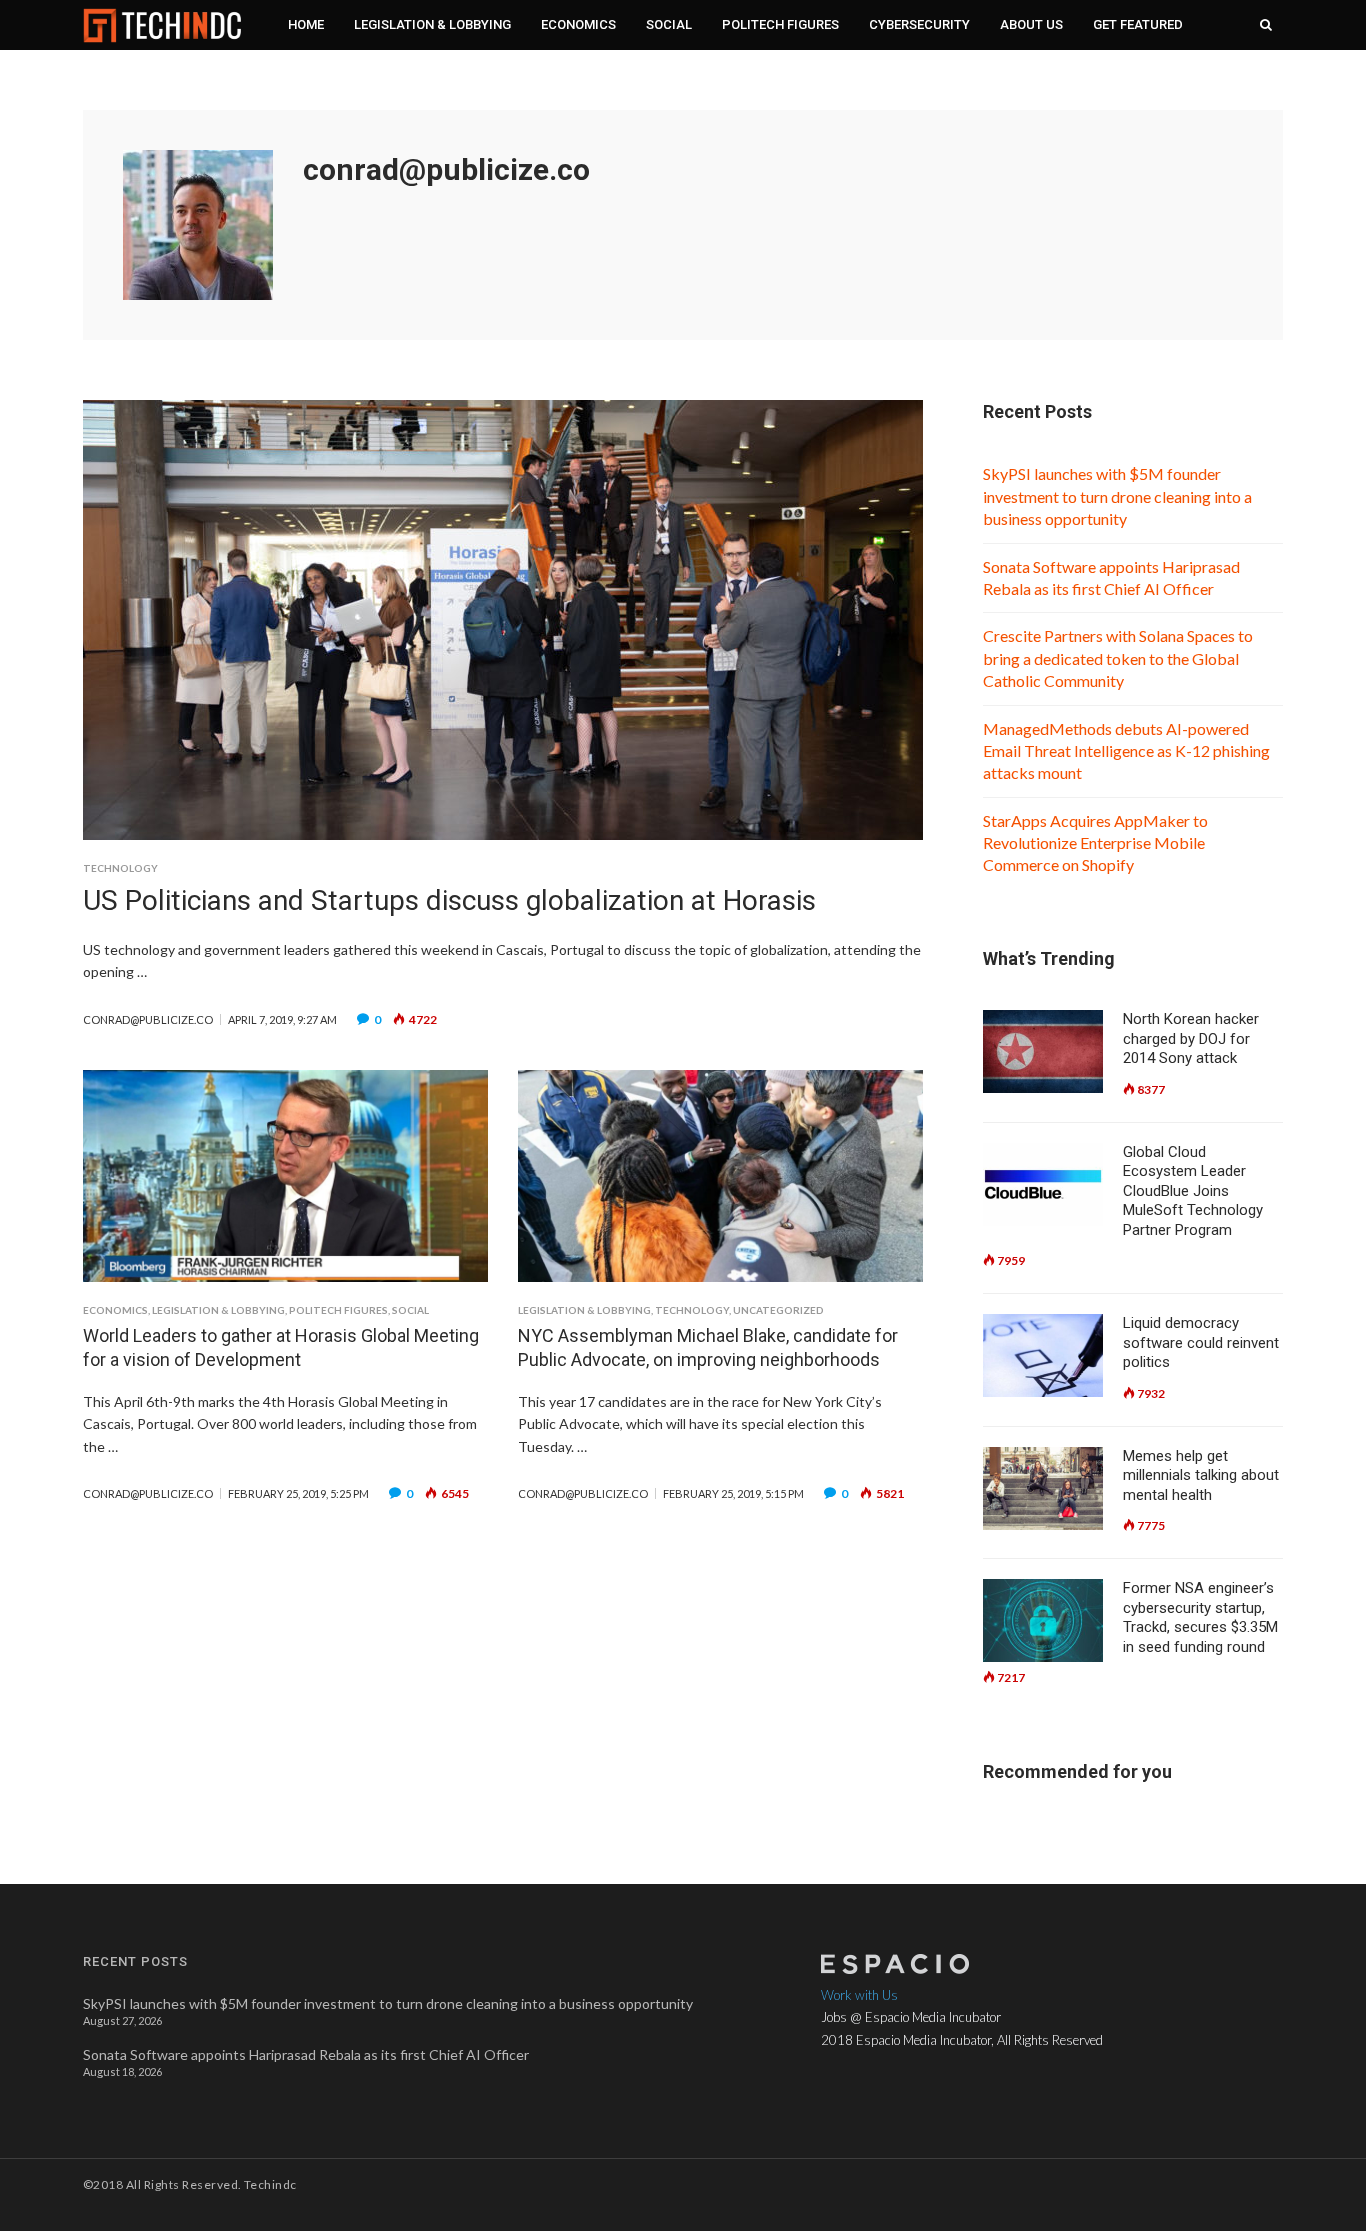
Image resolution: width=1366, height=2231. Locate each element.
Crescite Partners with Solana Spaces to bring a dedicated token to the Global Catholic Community (1118, 658)
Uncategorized (778, 1310)
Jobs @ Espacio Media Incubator (911, 2017)
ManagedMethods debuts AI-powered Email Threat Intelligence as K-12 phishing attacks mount (1126, 751)
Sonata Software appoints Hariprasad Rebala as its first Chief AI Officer (306, 2054)
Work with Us (859, 1995)
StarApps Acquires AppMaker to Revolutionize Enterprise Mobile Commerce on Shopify (1095, 843)
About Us (1031, 24)
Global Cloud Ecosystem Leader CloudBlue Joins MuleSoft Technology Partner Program (1193, 1191)
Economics (578, 24)
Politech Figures (780, 24)
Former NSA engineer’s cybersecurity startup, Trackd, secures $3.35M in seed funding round (1200, 1617)
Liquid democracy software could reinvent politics (1201, 1342)
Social (669, 24)
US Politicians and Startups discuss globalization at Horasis (449, 900)
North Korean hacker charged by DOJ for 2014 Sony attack (1191, 1038)
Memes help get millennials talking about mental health (1201, 1475)
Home (306, 24)
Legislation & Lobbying (432, 24)
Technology (120, 868)
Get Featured (1138, 24)
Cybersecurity (919, 24)
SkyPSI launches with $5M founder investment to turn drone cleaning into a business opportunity (1117, 496)
